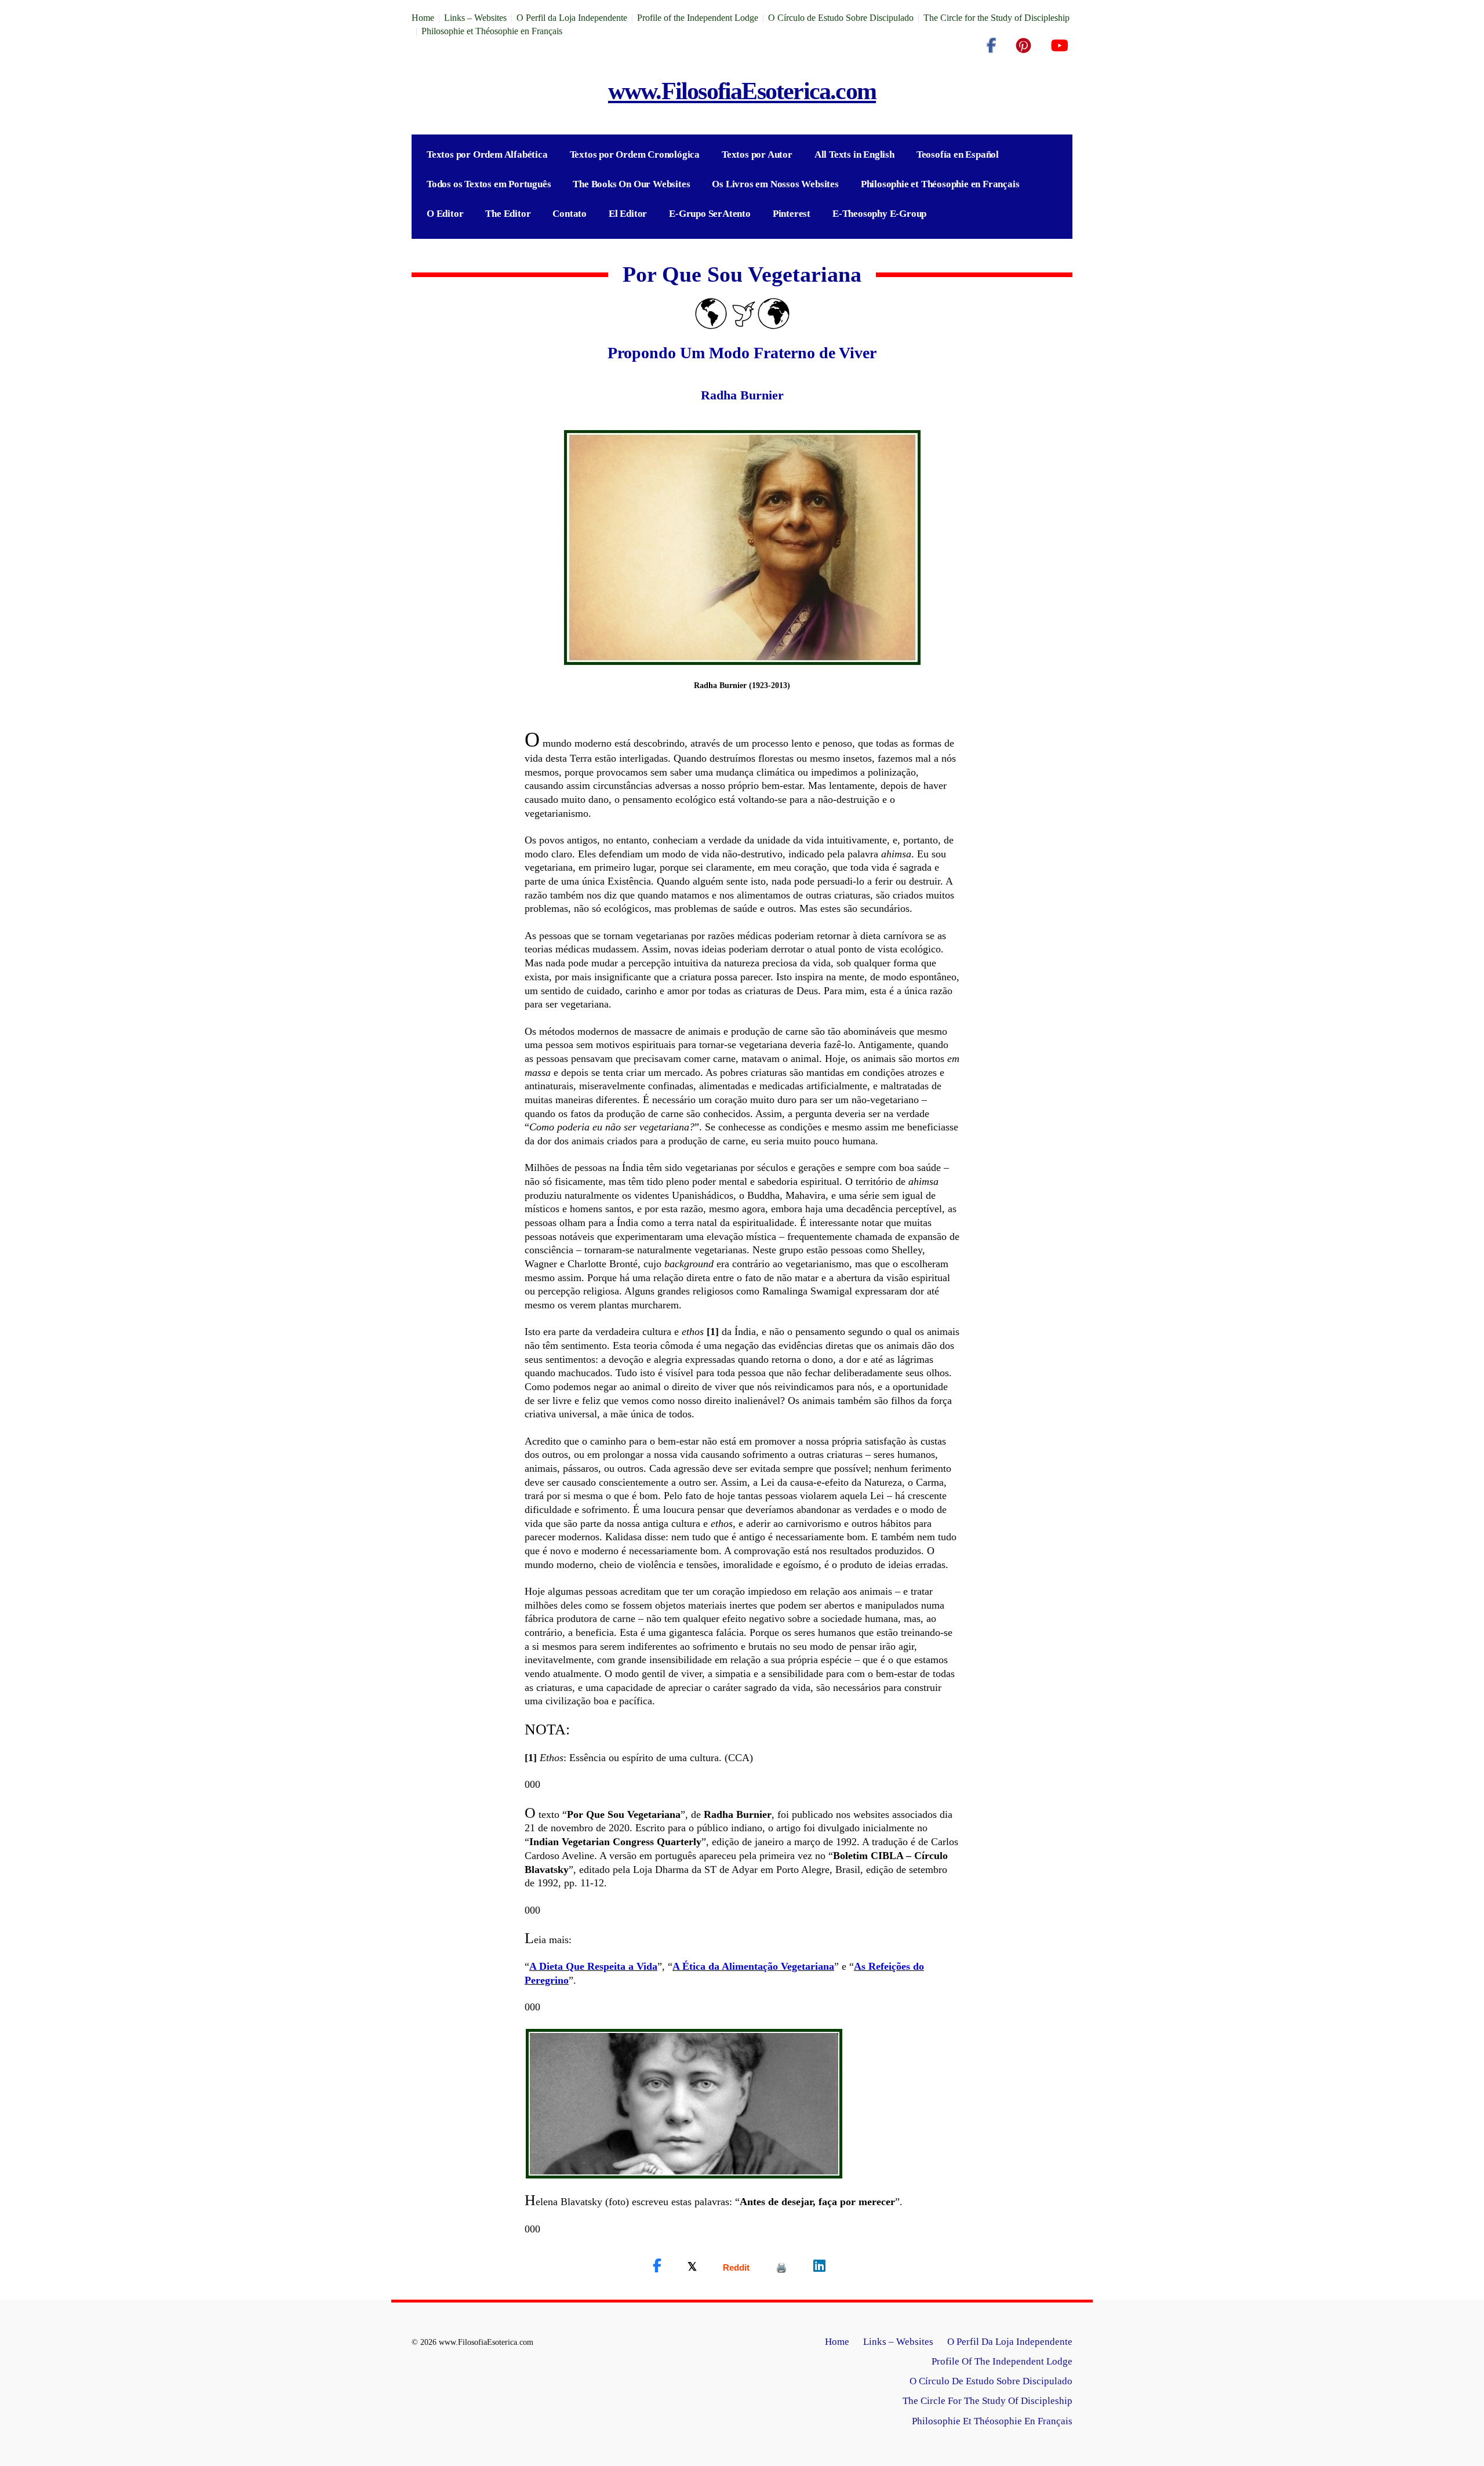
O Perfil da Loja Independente (572, 18)
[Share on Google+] (736, 2267)
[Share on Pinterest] (781, 2267)
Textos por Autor (757, 154)
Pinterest (792, 214)
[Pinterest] (1023, 46)
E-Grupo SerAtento (710, 214)
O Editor (445, 214)
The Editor (508, 214)
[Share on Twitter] (692, 2266)
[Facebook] (991, 46)
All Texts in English (854, 154)
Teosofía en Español (958, 154)
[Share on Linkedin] (819, 2266)
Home (423, 18)
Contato (570, 214)
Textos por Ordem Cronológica (635, 154)
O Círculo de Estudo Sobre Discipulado (841, 18)
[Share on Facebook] (657, 2266)
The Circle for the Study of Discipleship (996, 18)
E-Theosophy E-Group (879, 214)
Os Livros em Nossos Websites (775, 184)
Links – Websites (475, 18)
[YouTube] (1059, 46)
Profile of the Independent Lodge (698, 18)
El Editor (628, 214)
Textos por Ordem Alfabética (487, 154)
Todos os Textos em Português (489, 184)
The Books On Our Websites (631, 184)
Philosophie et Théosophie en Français (492, 31)
